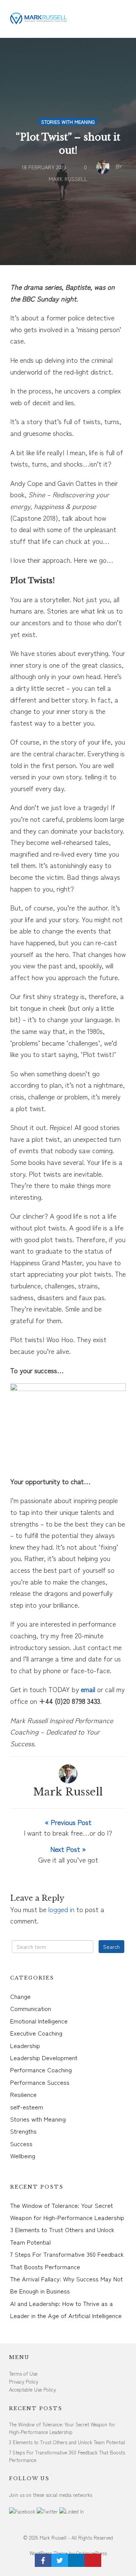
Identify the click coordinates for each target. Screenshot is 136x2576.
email (88, 1689)
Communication (31, 2008)
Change (20, 1996)
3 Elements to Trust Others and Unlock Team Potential (67, 2442)
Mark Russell (68, 1792)
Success (21, 2144)
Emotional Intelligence (39, 2021)
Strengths (23, 2131)
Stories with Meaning (68, 122)
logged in (61, 1909)
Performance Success (40, 2082)
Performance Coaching (41, 2070)
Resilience (23, 2094)
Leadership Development (44, 2058)
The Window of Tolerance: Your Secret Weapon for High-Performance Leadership (62, 2428)
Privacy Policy (24, 2382)
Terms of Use (23, 2374)
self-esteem (27, 2107)
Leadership (25, 2045)
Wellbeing (23, 2156)
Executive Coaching (36, 2033)
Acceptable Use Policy (32, 2389)
